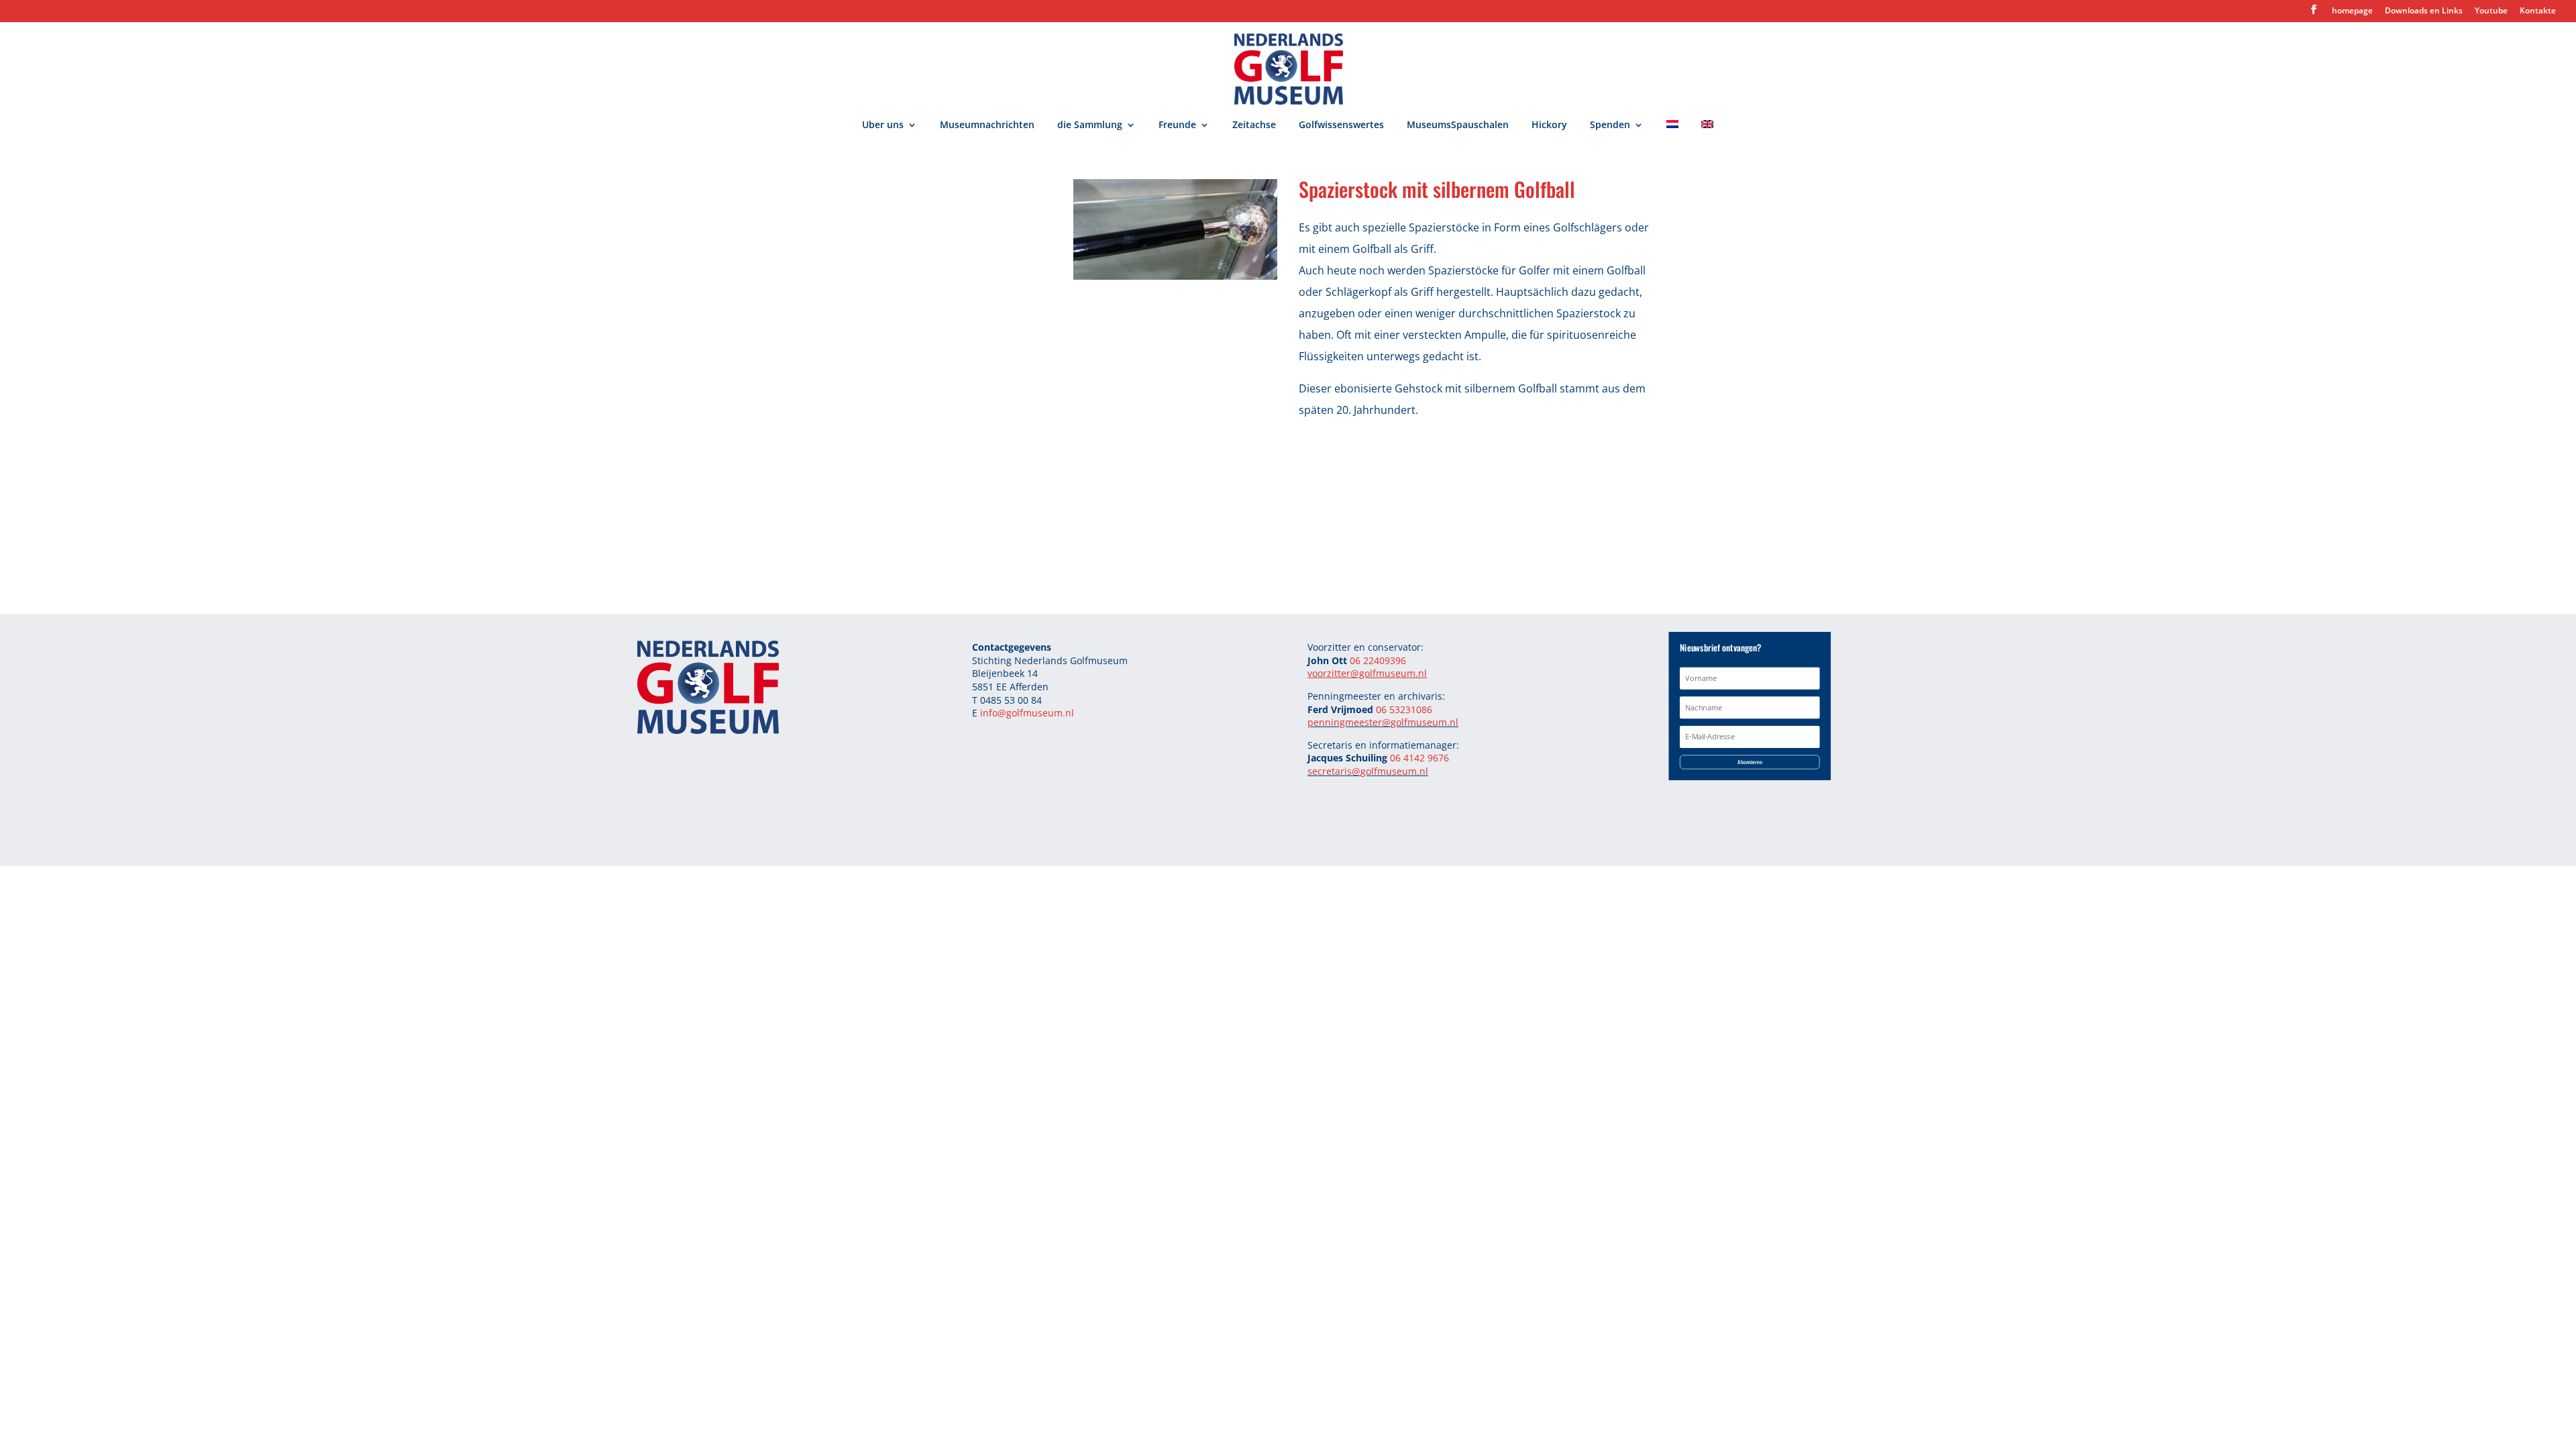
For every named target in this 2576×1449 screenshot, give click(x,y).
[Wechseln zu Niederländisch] (1672, 133)
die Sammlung (1090, 125)
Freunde (1177, 125)
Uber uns (883, 125)
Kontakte (2538, 11)
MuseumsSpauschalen (1458, 125)
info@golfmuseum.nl (1027, 713)
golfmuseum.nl (1425, 722)
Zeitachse (1254, 125)
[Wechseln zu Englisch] (1707, 133)
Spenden (1610, 125)
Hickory (1549, 125)
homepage (2352, 11)
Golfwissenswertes (1341, 125)
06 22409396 (1378, 660)
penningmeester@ (1349, 722)
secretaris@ (1334, 771)
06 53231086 (1404, 709)
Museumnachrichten (987, 125)
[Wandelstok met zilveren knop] (1175, 276)
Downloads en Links (2424, 11)
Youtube (2491, 11)
